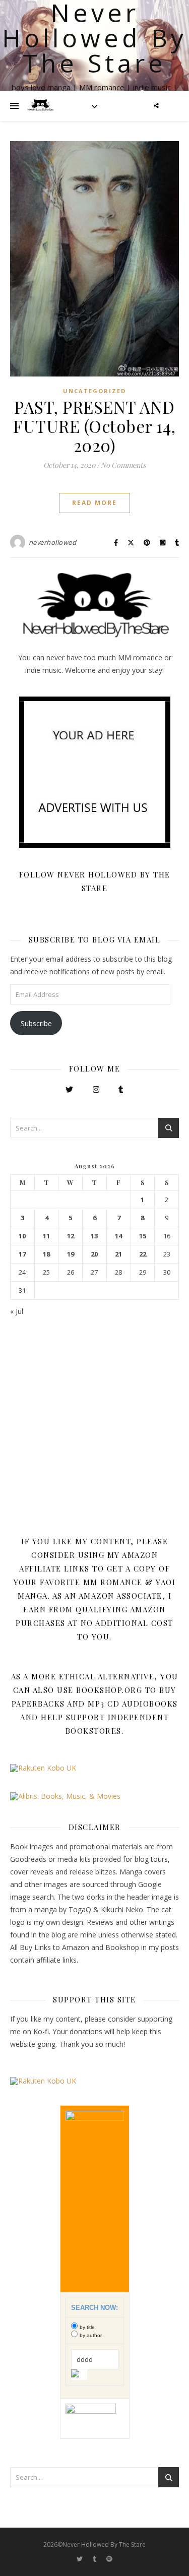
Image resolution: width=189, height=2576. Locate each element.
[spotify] (109, 2559)
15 (143, 1236)
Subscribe (36, 1023)
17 (22, 1254)
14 (118, 1236)
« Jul (17, 1311)
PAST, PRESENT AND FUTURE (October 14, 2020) (94, 426)
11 (46, 1236)
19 (71, 1254)
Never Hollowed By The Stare (94, 38)
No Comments (123, 465)
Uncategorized (94, 391)
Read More (94, 503)
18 (46, 1254)
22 (143, 1254)
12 (71, 1236)
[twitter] (80, 2559)
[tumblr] (96, 2559)
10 (22, 1236)
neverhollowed (53, 542)
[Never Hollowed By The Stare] (40, 106)
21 (118, 1254)
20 (94, 1254)
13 (94, 1236)
